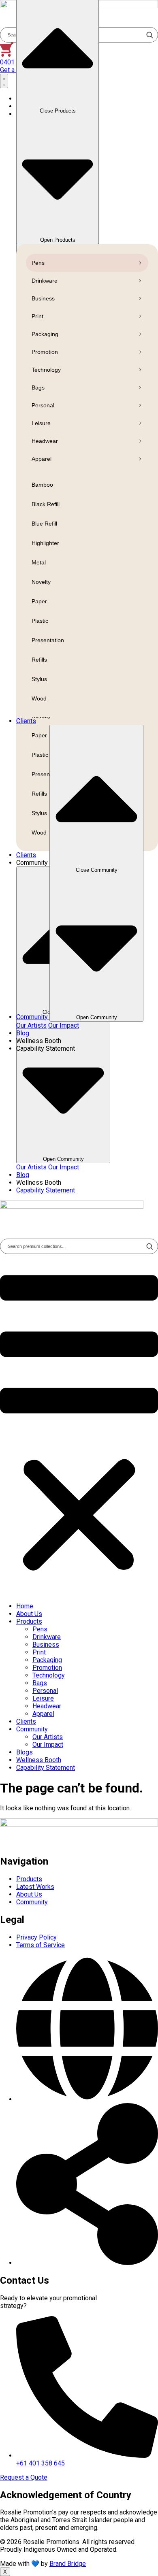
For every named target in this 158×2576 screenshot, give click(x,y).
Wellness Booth (39, 1760)
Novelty (41, 582)
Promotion (45, 352)
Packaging (45, 334)
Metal (39, 562)
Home (25, 1606)
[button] (79, 1425)
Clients (26, 1721)
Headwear (45, 441)
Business (43, 298)
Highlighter (45, 543)
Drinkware (45, 281)
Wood (39, 698)
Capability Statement (46, 1768)
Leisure (41, 423)
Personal (43, 405)
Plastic (40, 621)
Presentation (48, 640)
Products (29, 1621)
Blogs (25, 1752)
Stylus (39, 679)
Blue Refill (44, 524)
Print (37, 316)
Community (32, 1729)
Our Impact (64, 1167)
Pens (38, 263)
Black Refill (46, 504)
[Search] (149, 1246)
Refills (39, 660)
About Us (29, 1614)
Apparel (42, 459)
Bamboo (42, 485)
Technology (46, 370)
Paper (39, 601)
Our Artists (31, 1167)
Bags (38, 387)
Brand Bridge (68, 2564)
